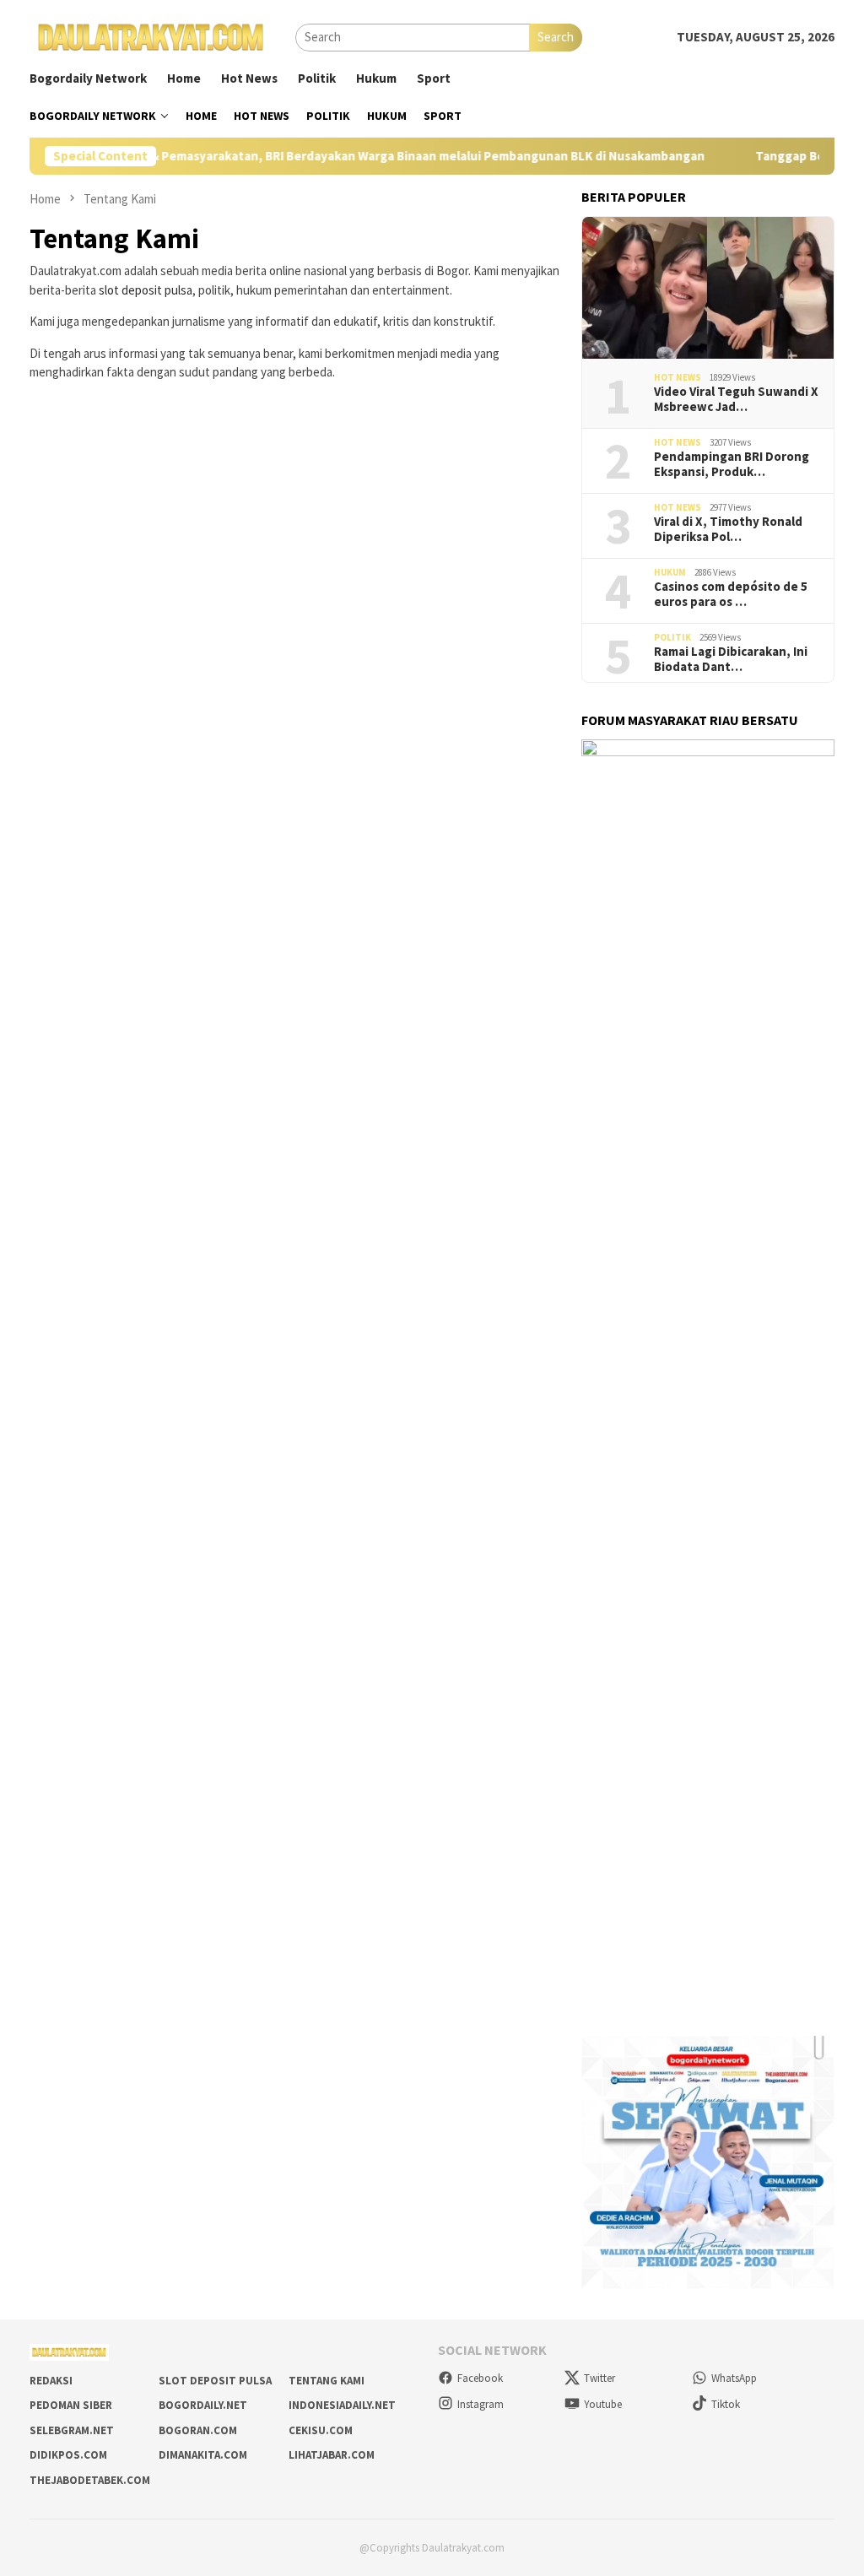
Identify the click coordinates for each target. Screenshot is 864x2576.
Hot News (678, 377)
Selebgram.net (72, 2430)
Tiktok (726, 2404)
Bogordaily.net (203, 2405)
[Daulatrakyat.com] (151, 36)
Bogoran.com (198, 2430)
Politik (672, 637)
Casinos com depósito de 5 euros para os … (731, 594)
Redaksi (51, 2381)
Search (556, 37)
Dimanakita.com (203, 2455)
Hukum (670, 572)
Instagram (481, 2404)
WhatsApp (734, 2378)
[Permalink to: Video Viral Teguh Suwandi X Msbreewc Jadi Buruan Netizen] (708, 288)
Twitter (599, 2378)
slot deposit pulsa (146, 290)
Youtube (603, 2404)
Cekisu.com (321, 2430)
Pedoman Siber (71, 2405)
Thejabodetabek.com (90, 2480)
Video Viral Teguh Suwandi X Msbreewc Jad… (736, 399)
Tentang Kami (327, 2381)
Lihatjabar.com (332, 2455)
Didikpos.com (68, 2455)
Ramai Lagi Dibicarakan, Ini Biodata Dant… (731, 659)
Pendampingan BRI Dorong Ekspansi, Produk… (732, 464)
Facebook (480, 2378)
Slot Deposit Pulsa (215, 2381)
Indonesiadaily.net (342, 2405)
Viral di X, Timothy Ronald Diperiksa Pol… (728, 529)
